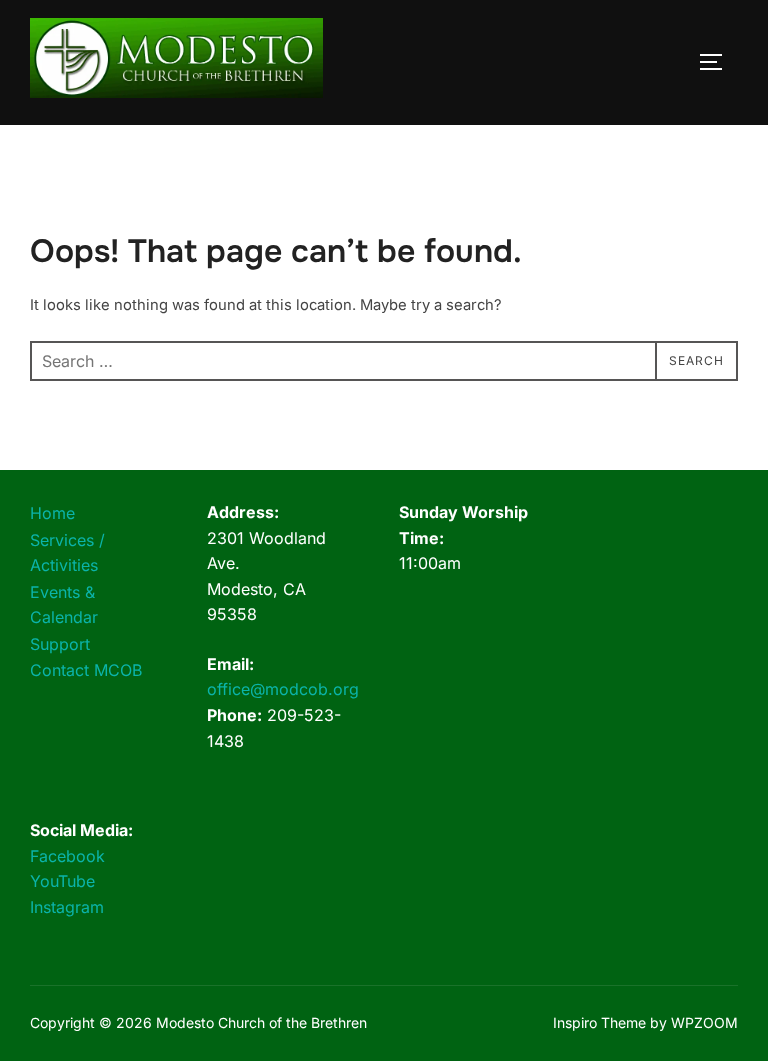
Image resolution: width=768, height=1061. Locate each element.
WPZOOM (704, 1022)
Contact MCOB (86, 670)
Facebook (67, 856)
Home (52, 513)
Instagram (67, 907)
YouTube (62, 881)
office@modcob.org (283, 689)
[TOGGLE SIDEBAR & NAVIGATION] (718, 62)
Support (60, 644)
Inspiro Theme (599, 1022)
